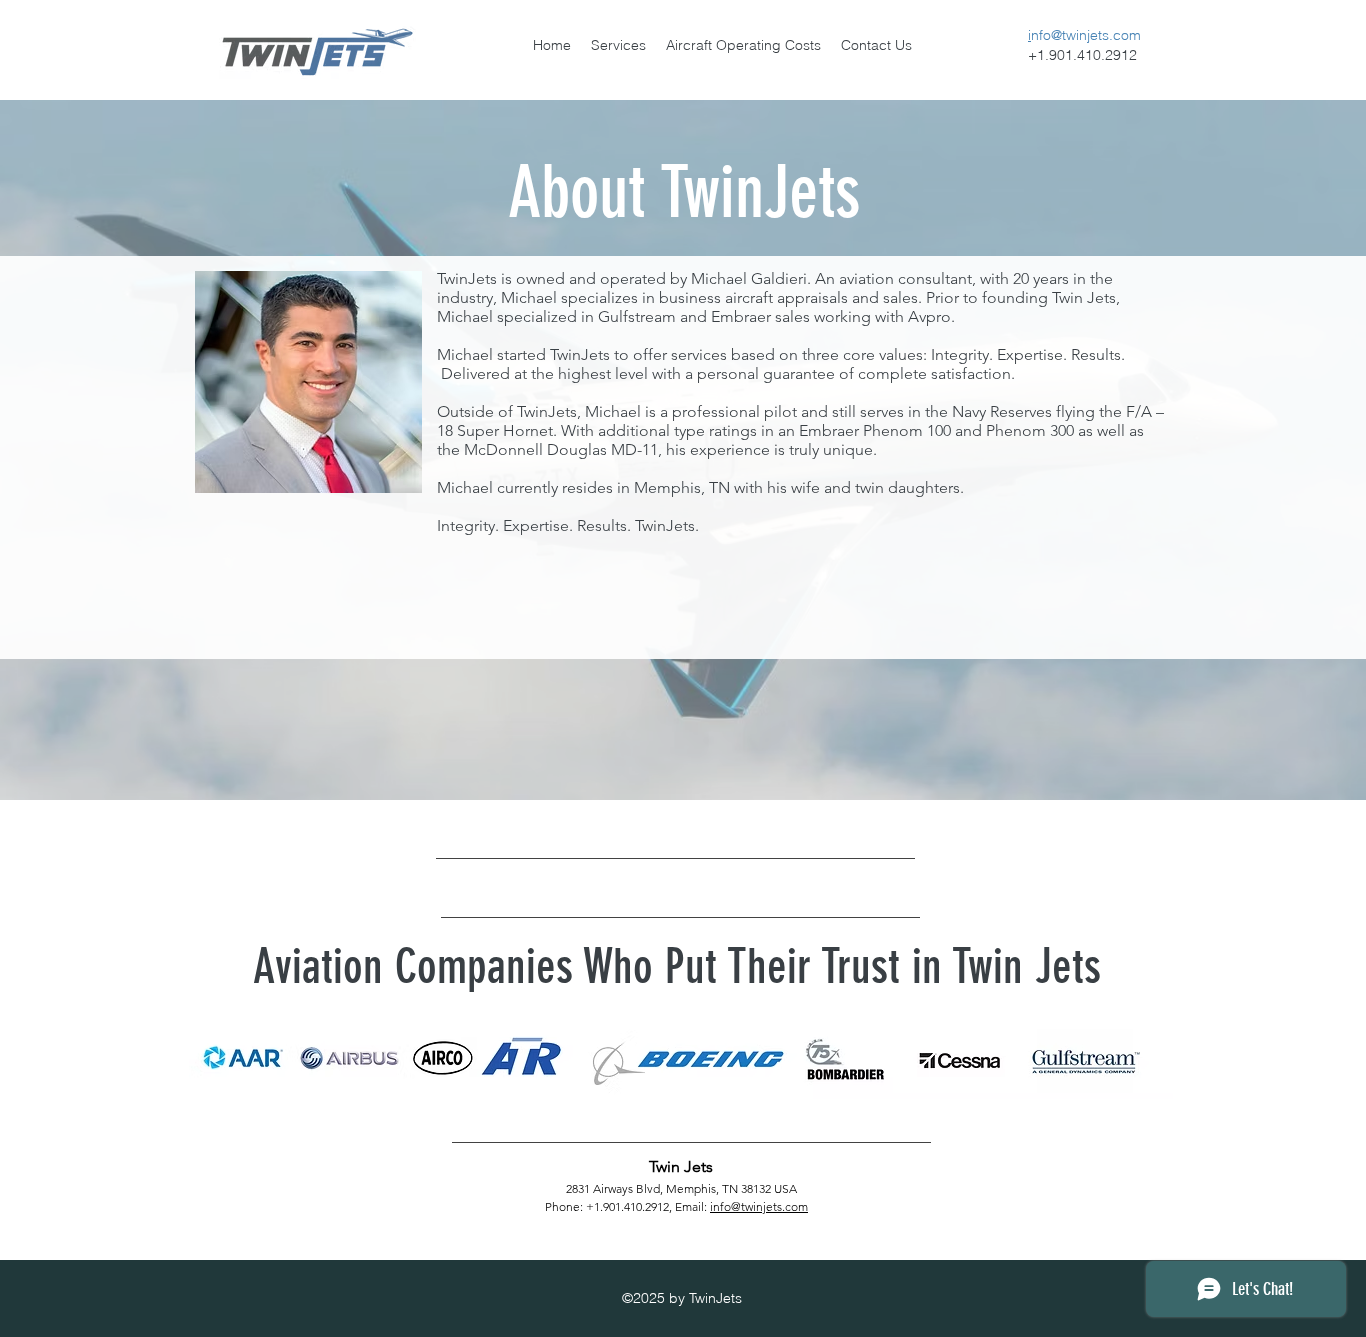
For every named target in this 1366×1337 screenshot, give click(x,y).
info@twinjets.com (759, 1206)
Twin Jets (681, 1166)
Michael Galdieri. (751, 278)
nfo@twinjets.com (1086, 35)
